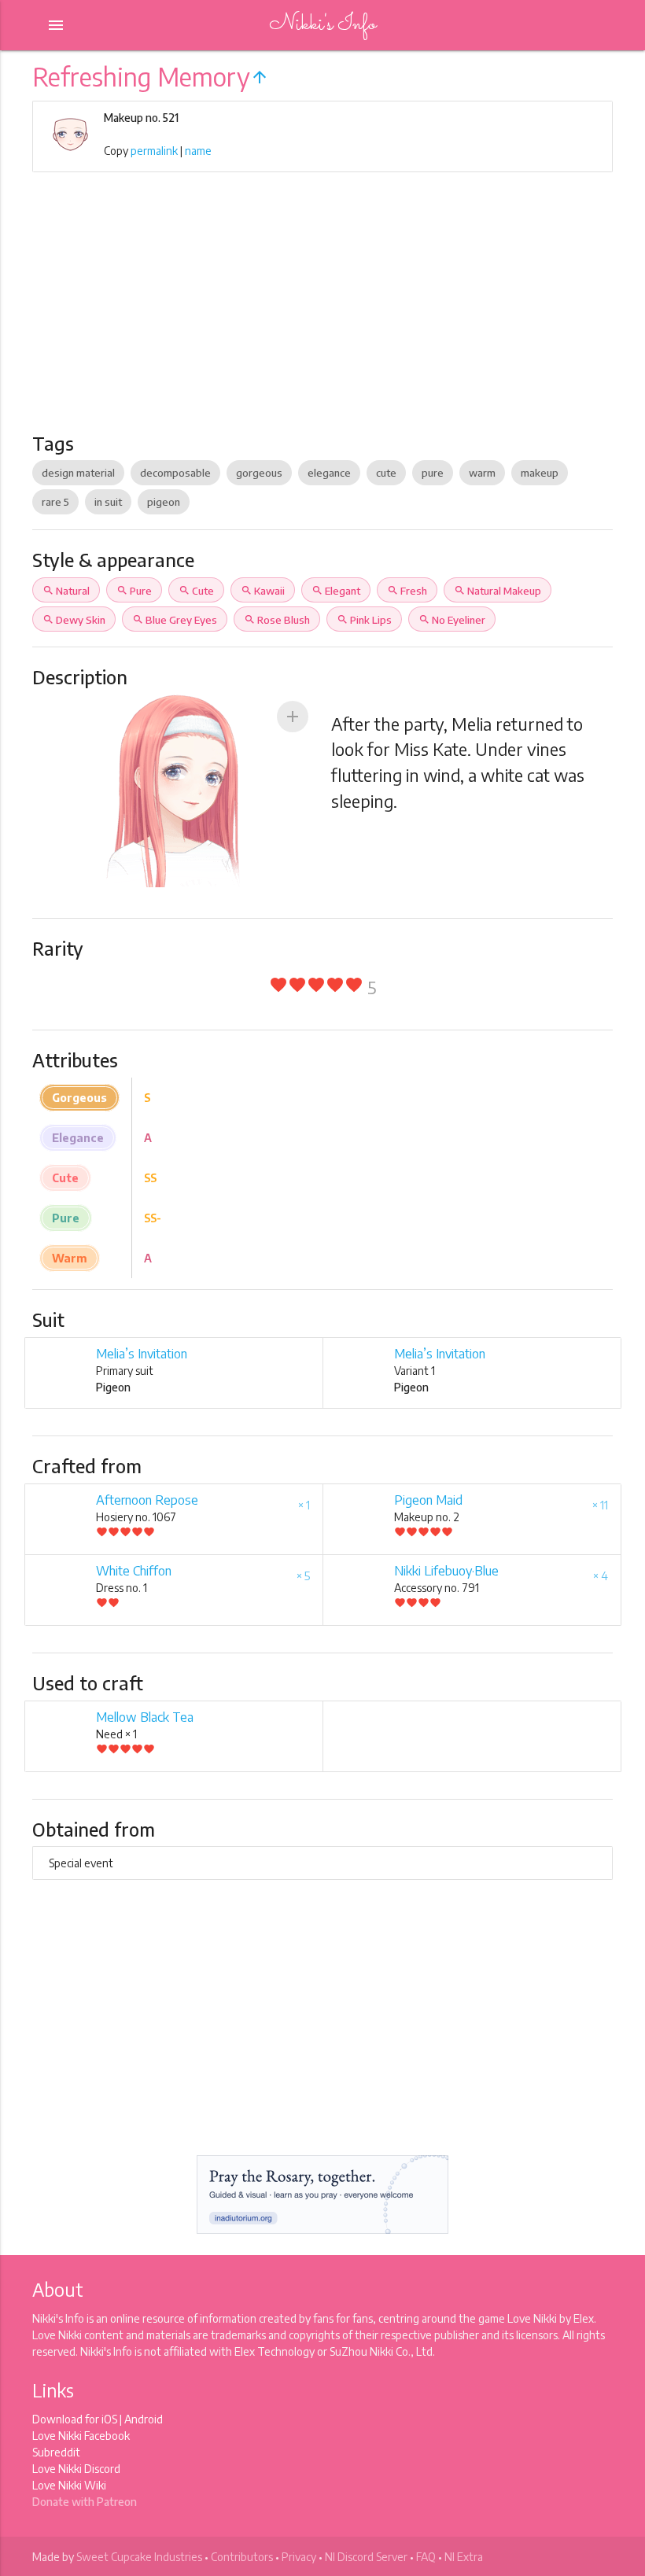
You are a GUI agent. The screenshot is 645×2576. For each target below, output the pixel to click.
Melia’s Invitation (142, 1354)
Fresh (407, 591)
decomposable (175, 473)
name (198, 151)
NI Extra (464, 2557)
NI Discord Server (366, 2557)
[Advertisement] (322, 314)
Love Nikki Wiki (69, 2485)
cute (386, 473)
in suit (108, 502)
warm (482, 473)
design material (78, 473)
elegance (329, 473)
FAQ (426, 2557)
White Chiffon (134, 1571)
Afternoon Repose (147, 1500)
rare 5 (55, 502)
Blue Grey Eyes (175, 620)
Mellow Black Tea (145, 1717)
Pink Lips (364, 620)
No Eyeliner (452, 620)
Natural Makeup (498, 591)
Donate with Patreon (85, 2502)
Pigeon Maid (428, 1500)
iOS (109, 2419)
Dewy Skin (74, 620)
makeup (540, 473)
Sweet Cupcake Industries (139, 2557)
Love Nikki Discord (76, 2469)
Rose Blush (277, 620)
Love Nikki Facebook (81, 2436)
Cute (196, 591)
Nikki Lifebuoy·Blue (446, 1571)
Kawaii (263, 591)
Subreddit (56, 2452)
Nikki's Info (322, 25)
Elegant (336, 591)
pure (433, 473)
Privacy (299, 2557)
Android (144, 2419)
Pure (134, 591)
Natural (66, 591)
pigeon (164, 502)
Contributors (242, 2557)
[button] (293, 717)
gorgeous (259, 473)
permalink (154, 151)
